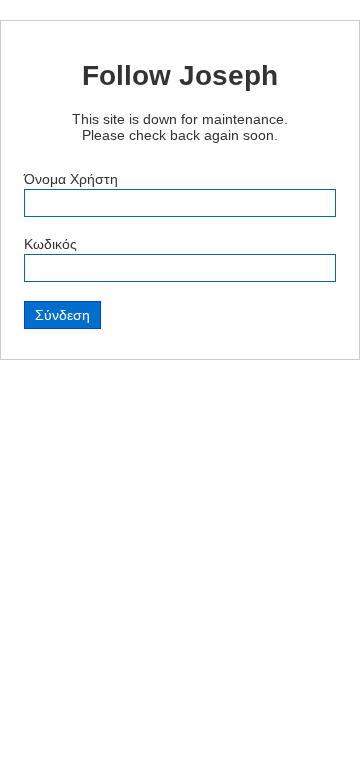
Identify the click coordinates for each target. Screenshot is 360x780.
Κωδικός (50, 244)
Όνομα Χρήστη (71, 179)
